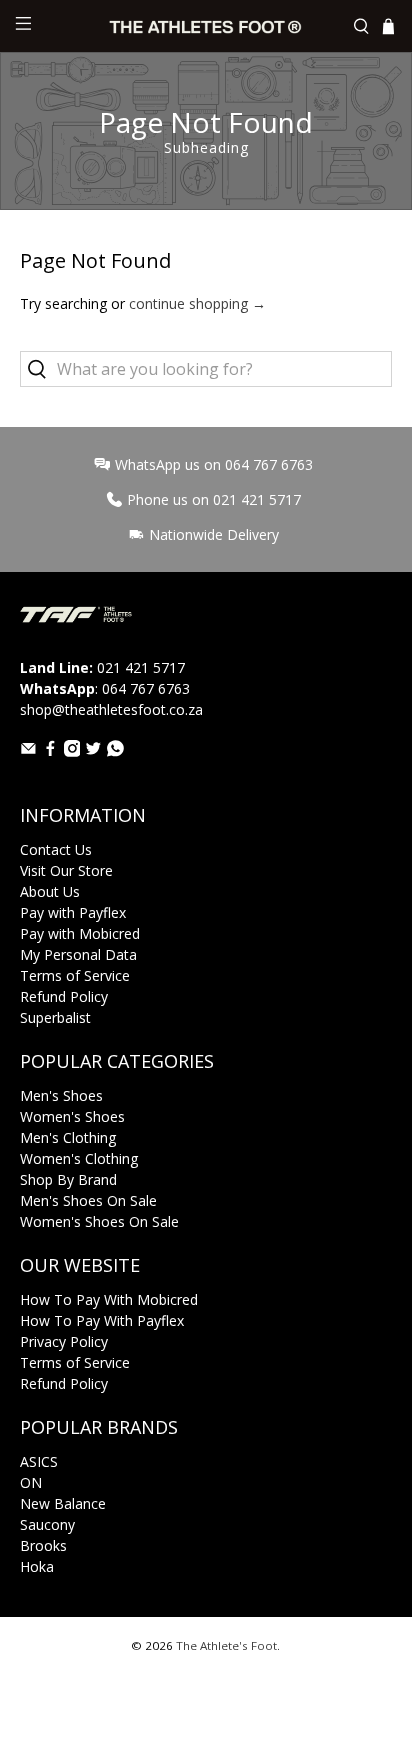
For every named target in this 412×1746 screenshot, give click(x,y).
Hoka (37, 1566)
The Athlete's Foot (226, 1645)
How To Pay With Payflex (102, 1320)
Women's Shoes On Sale (99, 1221)
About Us (50, 891)
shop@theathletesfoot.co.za (111, 709)
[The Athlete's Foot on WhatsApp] (115, 751)
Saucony (47, 1524)
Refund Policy (64, 996)
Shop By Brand (68, 1179)
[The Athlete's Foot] (206, 26)
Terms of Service (75, 975)
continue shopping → (197, 303)
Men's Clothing (68, 1137)
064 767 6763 (146, 688)
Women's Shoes (72, 1116)
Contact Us (56, 849)
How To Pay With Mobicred (109, 1299)
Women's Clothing (79, 1158)
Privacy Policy (64, 1341)
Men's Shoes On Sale (88, 1200)
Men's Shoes (61, 1095)
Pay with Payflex (73, 912)
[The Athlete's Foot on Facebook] (50, 751)
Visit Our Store (66, 870)
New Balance (63, 1503)
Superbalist (55, 1017)
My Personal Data (78, 954)
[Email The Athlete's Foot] (28, 751)
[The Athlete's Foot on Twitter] (93, 751)
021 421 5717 (141, 667)
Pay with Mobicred (80, 933)
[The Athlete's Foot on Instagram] (72, 751)
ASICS (39, 1461)
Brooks (43, 1545)
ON (31, 1482)
